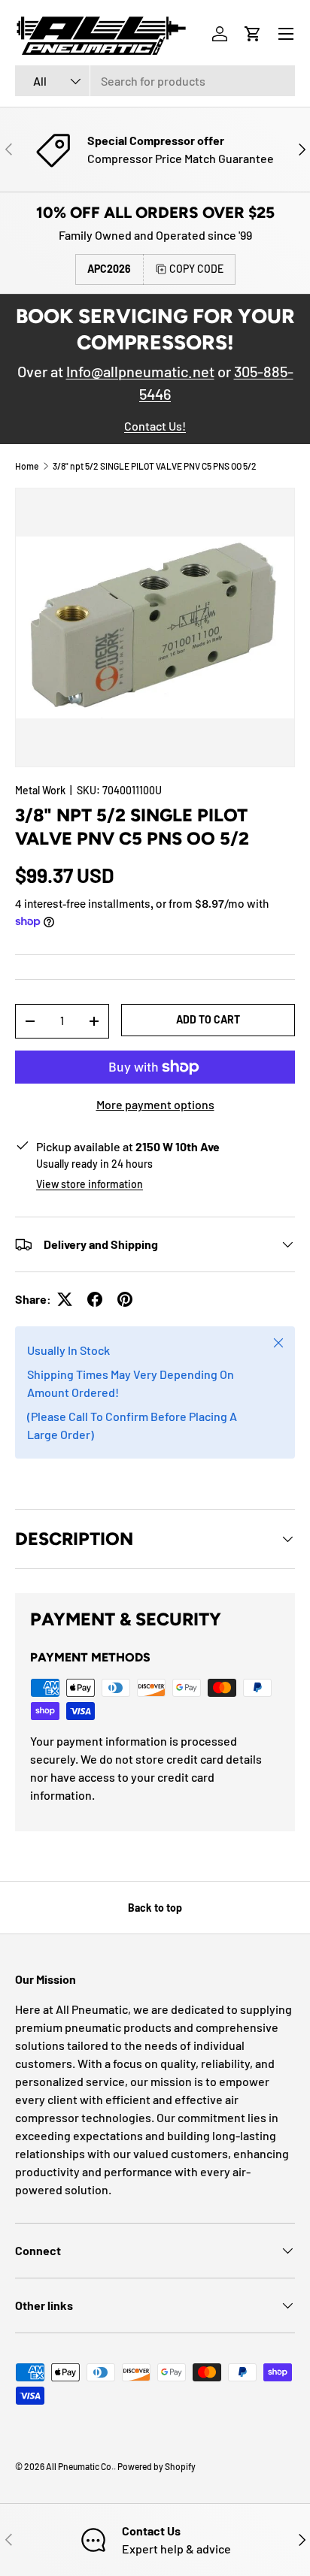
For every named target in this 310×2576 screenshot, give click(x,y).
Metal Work (40, 790)
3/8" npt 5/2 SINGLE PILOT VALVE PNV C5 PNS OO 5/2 (155, 466)
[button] (253, 34)
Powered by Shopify (157, 2466)
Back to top (155, 1908)
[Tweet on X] (65, 1299)
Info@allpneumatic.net (140, 371)
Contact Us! (155, 426)
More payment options (155, 1104)
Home (27, 466)
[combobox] (155, 81)
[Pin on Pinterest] (125, 1299)
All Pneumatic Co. (80, 2466)
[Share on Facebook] (95, 1299)
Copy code (196, 269)
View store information (90, 1184)
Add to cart (208, 1019)
